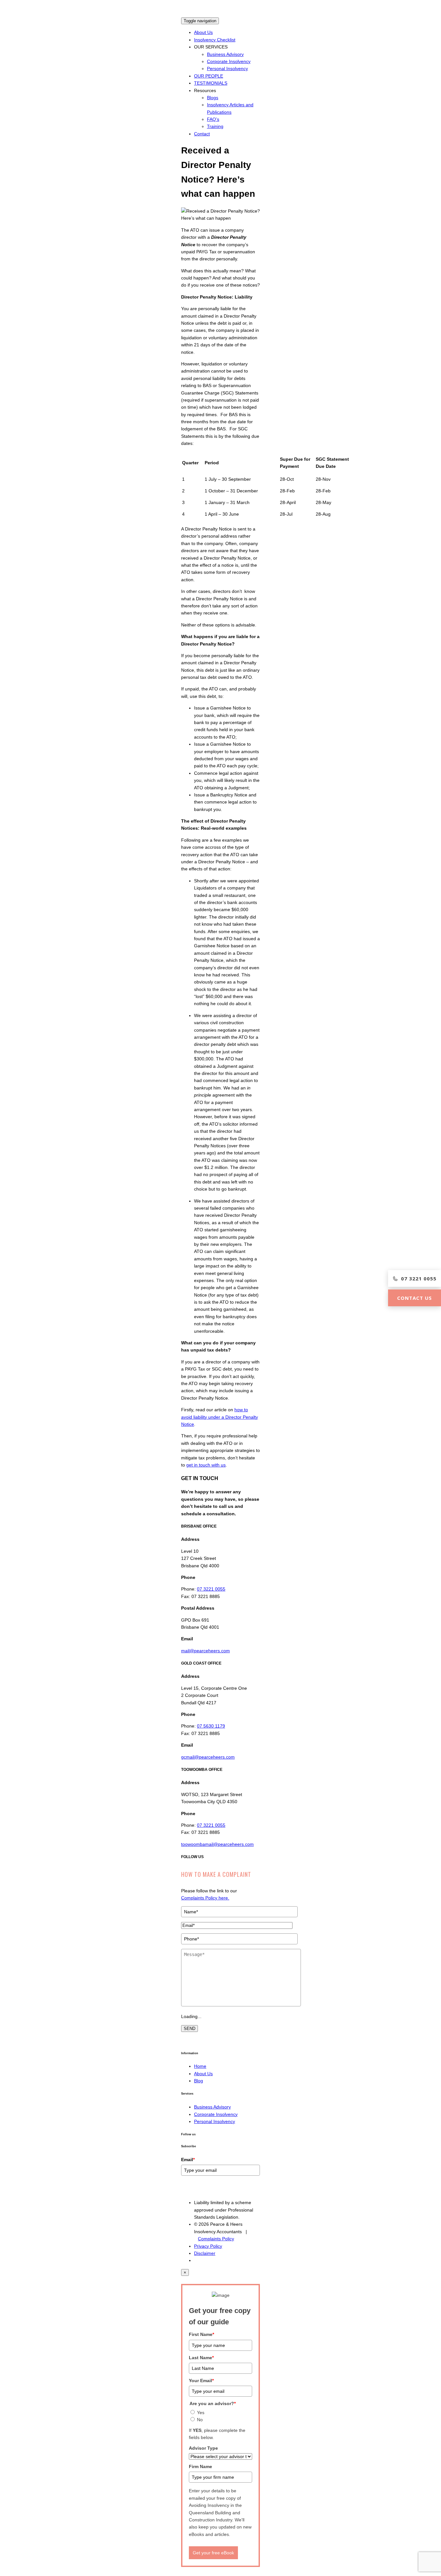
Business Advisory (225, 54)
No (200, 2420)
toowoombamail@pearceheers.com (217, 1844)
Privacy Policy (208, 2246)
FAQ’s (213, 119)
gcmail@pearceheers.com (208, 1757)
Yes (201, 2413)
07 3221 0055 (211, 1589)
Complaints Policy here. (205, 1898)
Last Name (201, 2358)
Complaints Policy (216, 2239)
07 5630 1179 (211, 1726)
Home (200, 2066)
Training (215, 126)
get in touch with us (206, 1465)
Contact (202, 134)
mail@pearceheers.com (205, 1651)
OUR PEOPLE (209, 76)
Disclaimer (205, 2253)
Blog (199, 2081)
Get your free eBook (213, 2553)
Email (188, 2160)
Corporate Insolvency (229, 61)
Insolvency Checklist (215, 40)
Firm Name (200, 2466)
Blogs (213, 98)
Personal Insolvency (227, 68)
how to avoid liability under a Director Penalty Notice (220, 1417)
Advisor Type (203, 2448)
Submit (191, 2189)
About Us (203, 32)
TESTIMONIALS (211, 83)
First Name (201, 2334)
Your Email (201, 2381)
